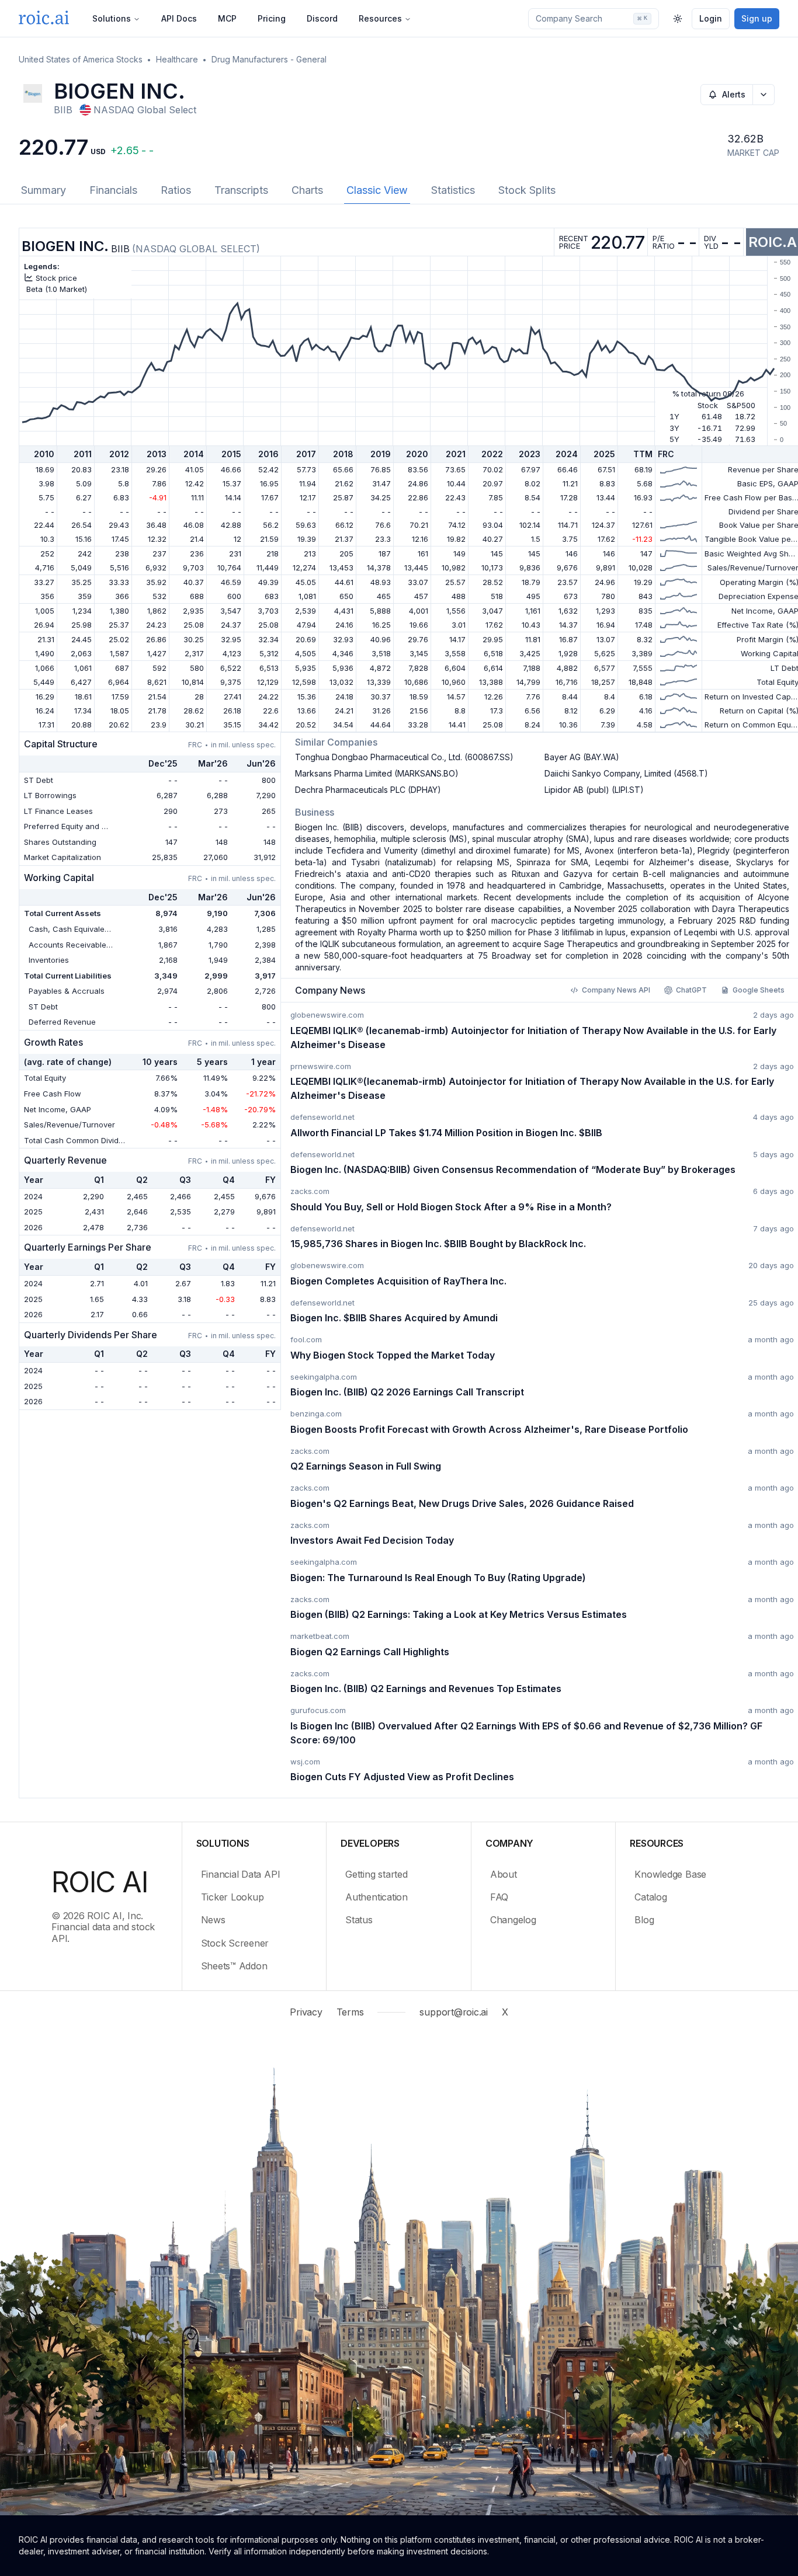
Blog (644, 1920)
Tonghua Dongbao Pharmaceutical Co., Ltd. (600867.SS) (404, 757)
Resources (380, 18)
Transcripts (241, 190)
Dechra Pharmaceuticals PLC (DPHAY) (368, 790)
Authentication (377, 1897)
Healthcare (177, 59)
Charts (307, 190)
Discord (322, 18)
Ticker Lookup (233, 1897)
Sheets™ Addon (234, 1966)
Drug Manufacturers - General (269, 59)
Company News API (616, 990)
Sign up (757, 18)
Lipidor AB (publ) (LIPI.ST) (594, 790)
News (213, 1920)
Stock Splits (527, 190)
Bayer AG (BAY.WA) (582, 757)
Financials (113, 190)
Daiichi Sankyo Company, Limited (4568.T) (626, 773)
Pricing (272, 18)
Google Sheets (759, 990)
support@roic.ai (453, 2012)
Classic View (377, 190)
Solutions (112, 18)
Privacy (306, 2012)
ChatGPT (691, 990)
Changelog (513, 1920)
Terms (350, 2012)
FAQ (499, 1897)
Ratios (176, 190)
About (504, 1874)
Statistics (453, 190)
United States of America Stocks (81, 59)
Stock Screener (235, 1943)
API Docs (179, 18)
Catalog (650, 1897)
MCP (227, 18)
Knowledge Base (670, 1874)
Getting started (376, 1874)
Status (359, 1920)
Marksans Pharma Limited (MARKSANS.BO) (377, 773)
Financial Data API (241, 1874)
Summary (44, 190)
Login (711, 18)
